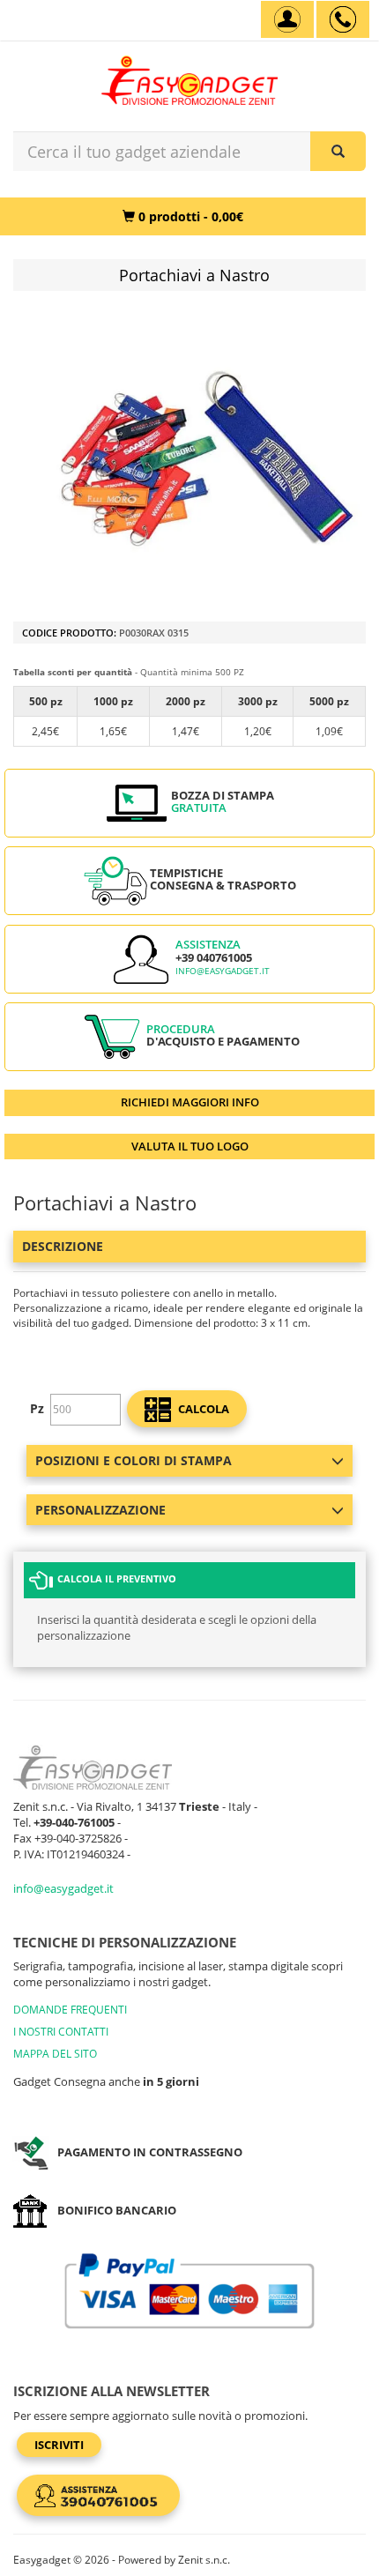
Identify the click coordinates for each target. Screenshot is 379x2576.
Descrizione (63, 1246)
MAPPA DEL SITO (55, 2054)
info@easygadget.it (223, 971)
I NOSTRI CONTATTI (61, 2032)
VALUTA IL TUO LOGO (190, 1146)
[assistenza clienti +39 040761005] (343, 19)
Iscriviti (59, 2445)
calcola (202, 1409)
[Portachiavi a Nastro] (207, 458)
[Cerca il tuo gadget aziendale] (338, 151)
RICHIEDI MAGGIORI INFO (190, 1102)
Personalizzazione (100, 1510)
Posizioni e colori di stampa (134, 1460)
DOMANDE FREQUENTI (70, 2010)
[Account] (287, 19)
